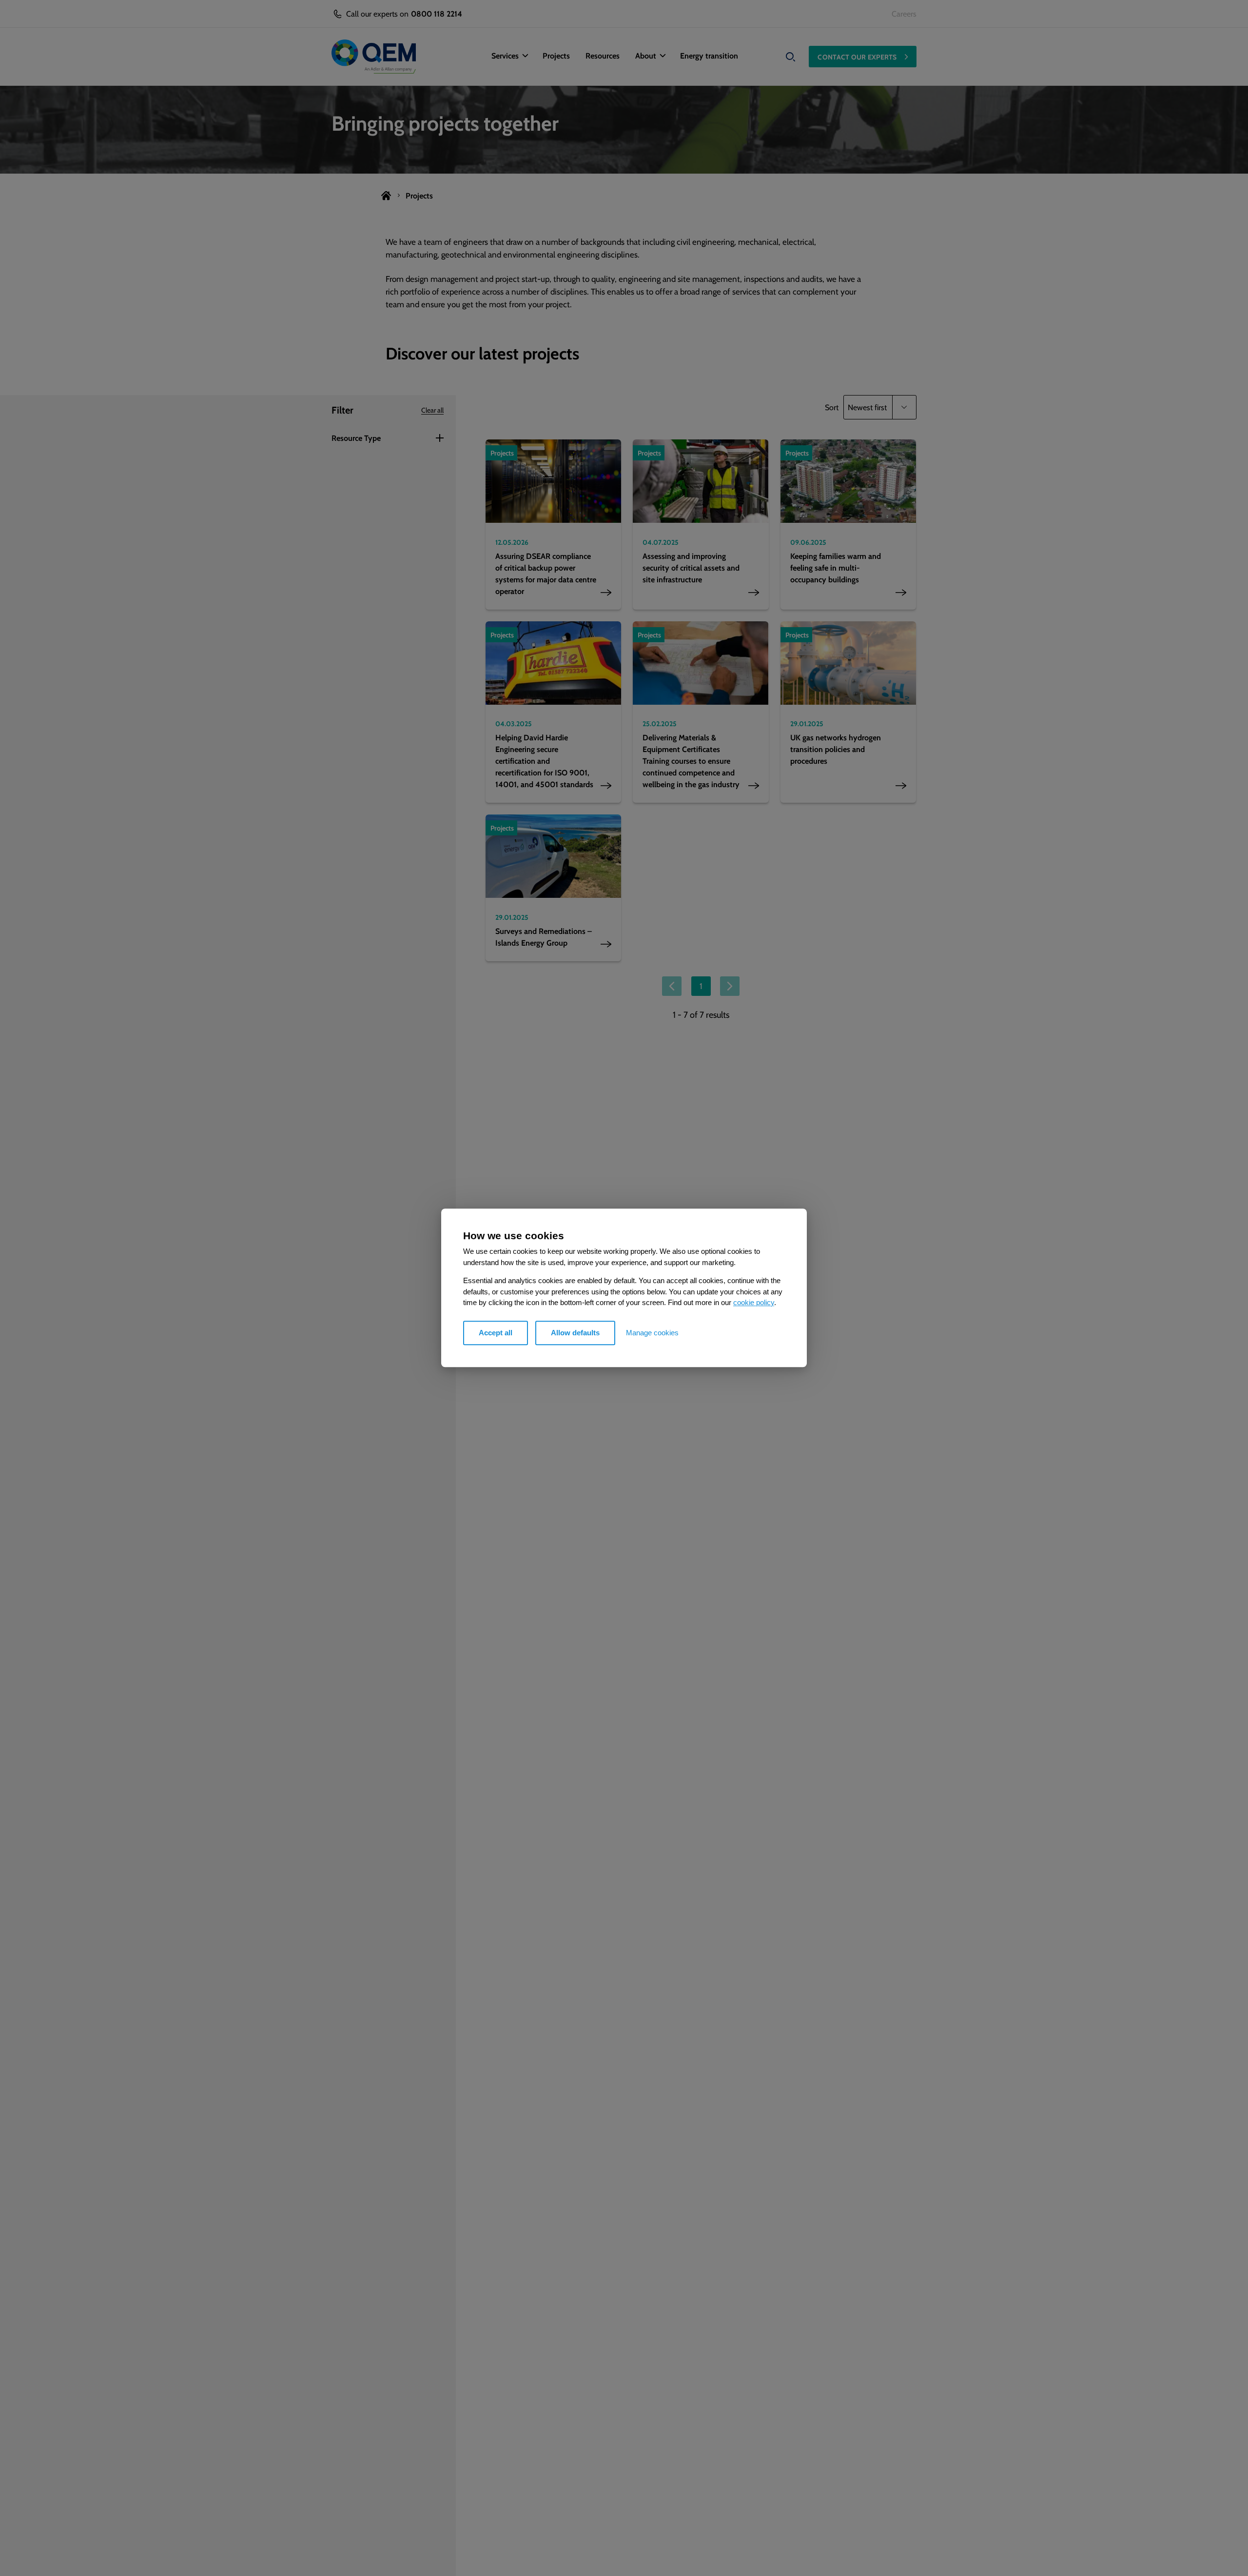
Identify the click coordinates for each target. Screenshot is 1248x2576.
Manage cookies (652, 1333)
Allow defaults (575, 1333)
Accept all (496, 1333)
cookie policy (754, 1303)
